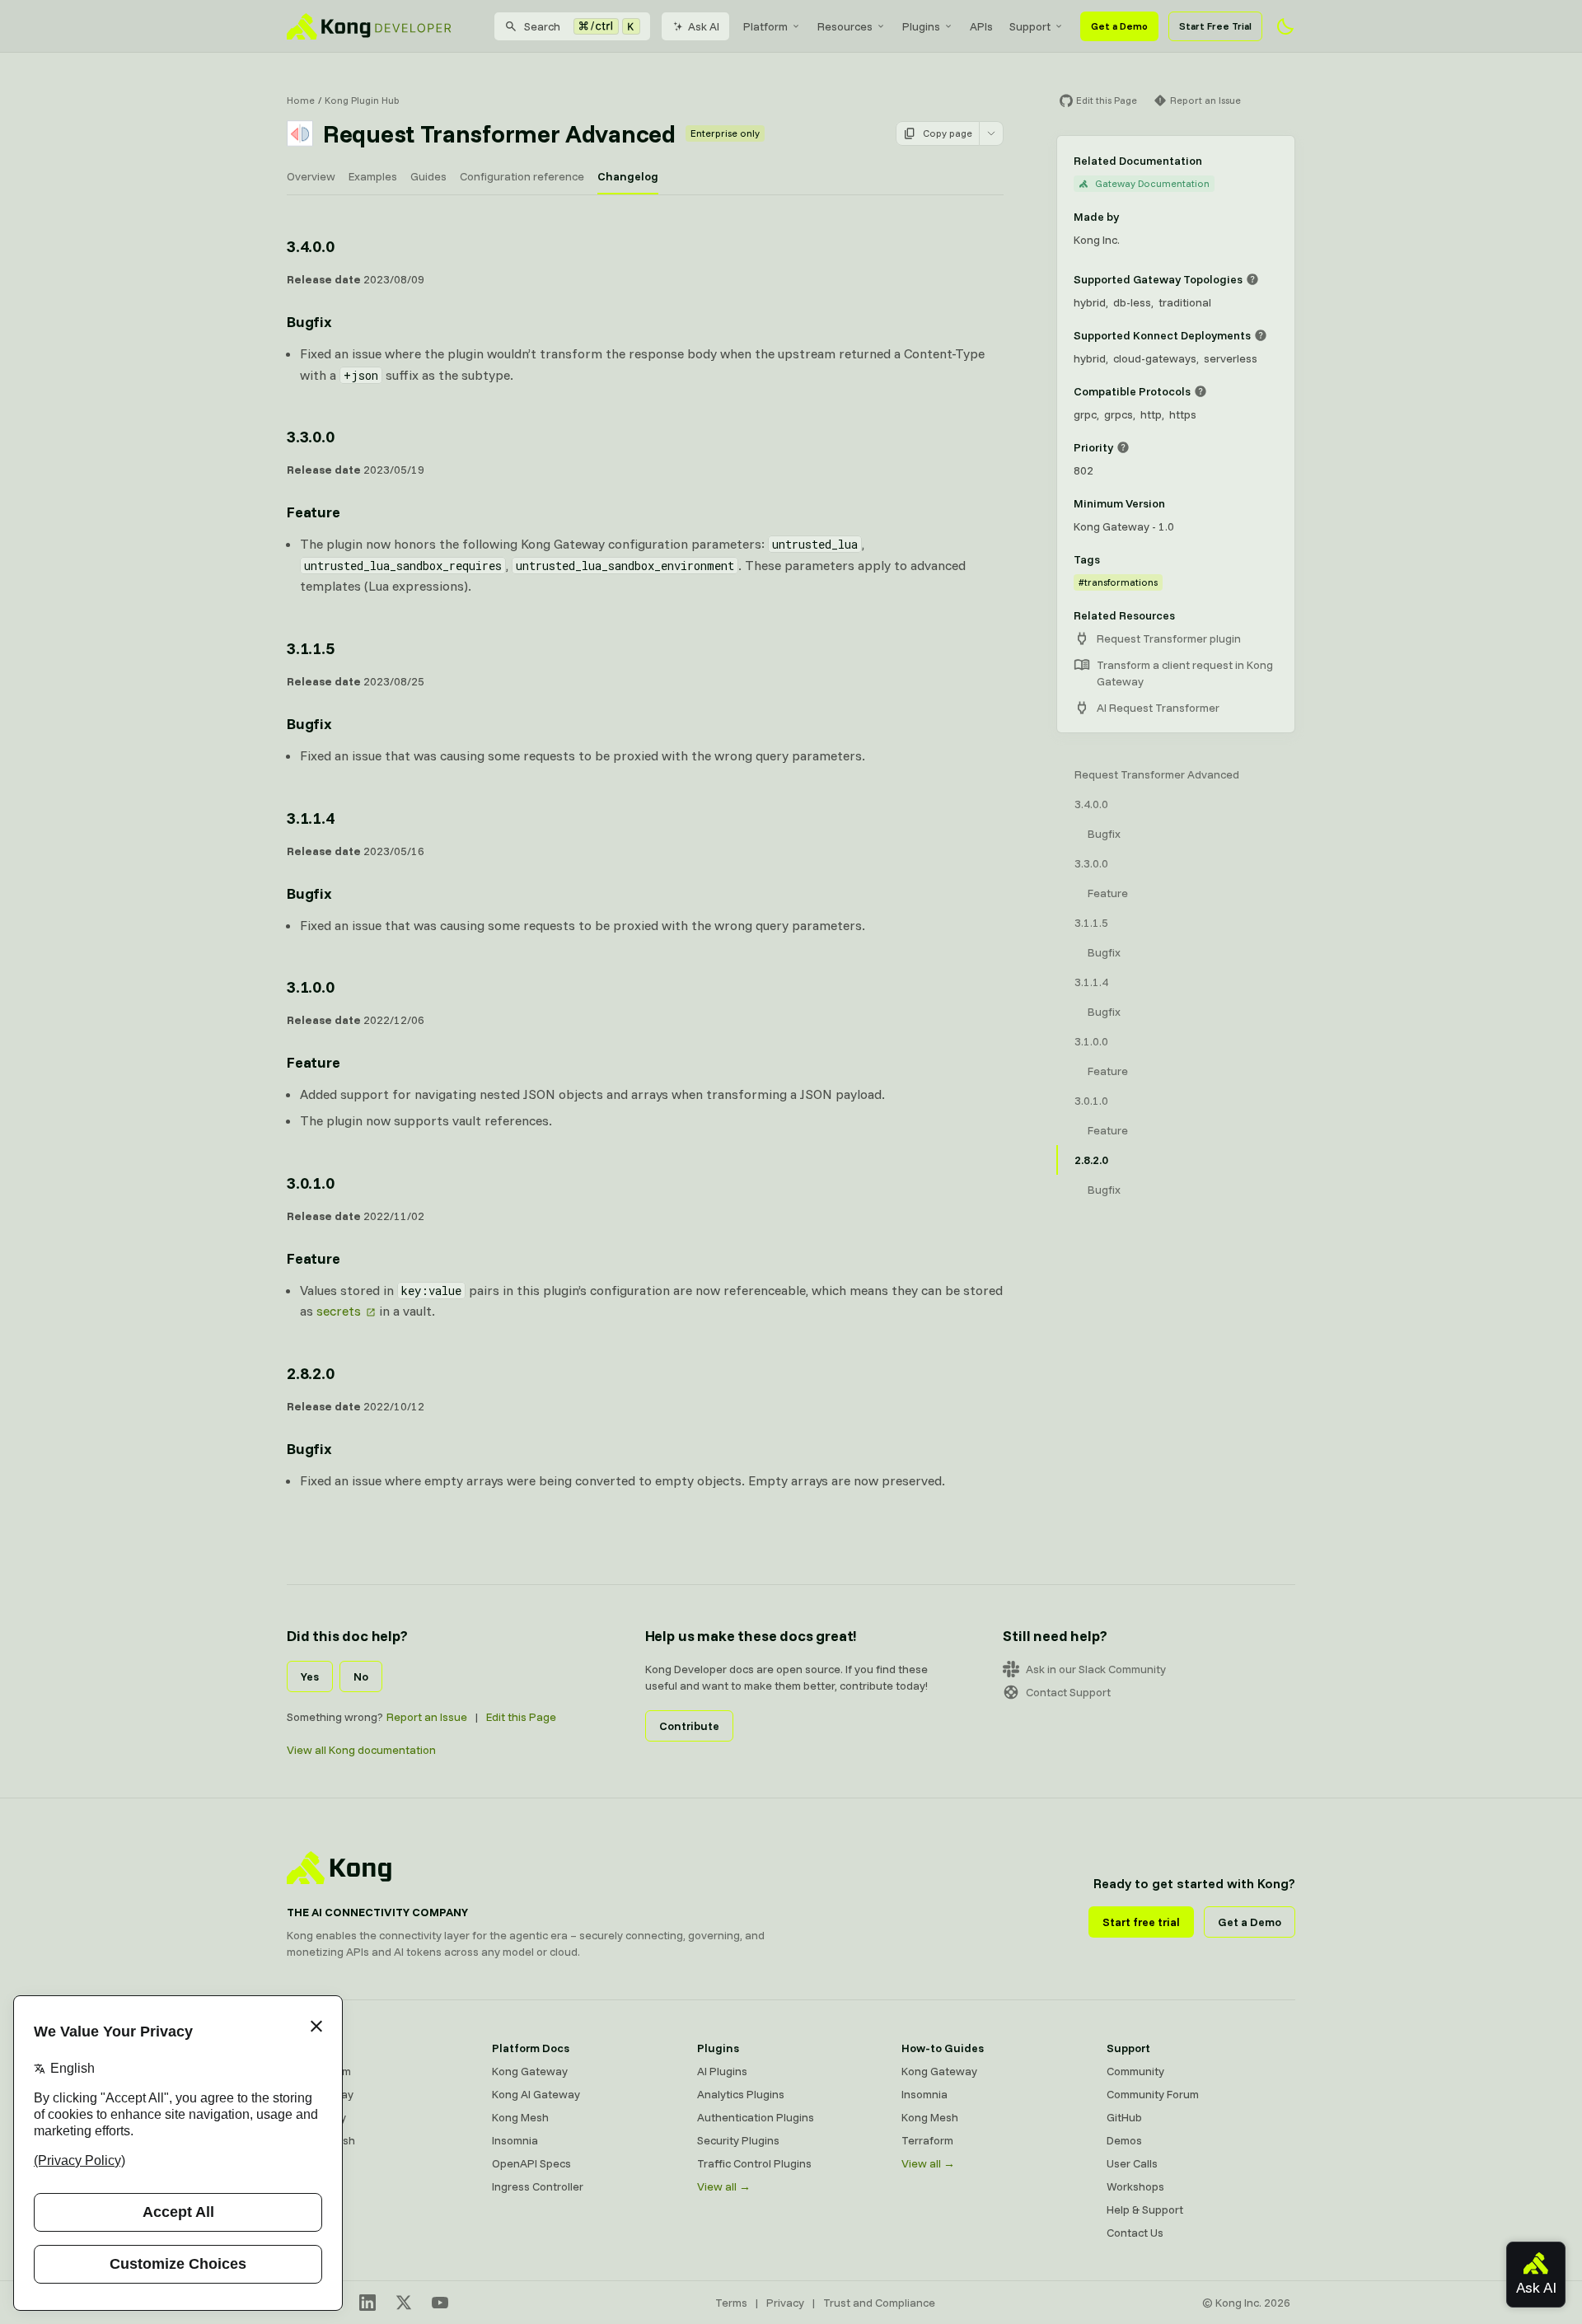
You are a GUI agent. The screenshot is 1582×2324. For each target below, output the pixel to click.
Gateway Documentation (1152, 183)
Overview (311, 176)
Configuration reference (522, 176)
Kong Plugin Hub (362, 100)
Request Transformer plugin (1169, 638)
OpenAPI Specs (531, 2163)
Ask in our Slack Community (1096, 1669)
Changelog (628, 176)
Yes (310, 1676)
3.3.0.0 (311, 436)
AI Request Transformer (1158, 708)
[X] (404, 2303)
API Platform (319, 2071)
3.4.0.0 (311, 246)
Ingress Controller (538, 2186)
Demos (1124, 2140)
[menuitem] (772, 26)
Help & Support (1145, 2209)
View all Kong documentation (361, 1750)
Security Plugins (738, 2140)
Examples (373, 176)
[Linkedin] (367, 2303)
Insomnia (515, 2140)
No (361, 1676)
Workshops (1135, 2186)
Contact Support (1068, 1692)
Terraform (927, 2140)
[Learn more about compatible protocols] (1201, 391)
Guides (428, 176)
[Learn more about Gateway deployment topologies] (1252, 279)
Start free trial (1141, 1922)
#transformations (1118, 582)
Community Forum (1153, 2094)
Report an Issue (427, 1717)
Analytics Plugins (741, 2094)
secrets (339, 1311)
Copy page (948, 133)
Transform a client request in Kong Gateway (1185, 673)
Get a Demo (1119, 26)
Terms (731, 2303)
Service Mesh (321, 2140)
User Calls (1132, 2163)
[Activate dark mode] (1285, 26)
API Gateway (320, 2094)
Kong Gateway (530, 2071)
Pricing (304, 2186)
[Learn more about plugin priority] (1123, 447)
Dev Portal (314, 2163)
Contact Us (1135, 2233)
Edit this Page (521, 1717)
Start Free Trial (1215, 26)
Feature (314, 512)
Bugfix (309, 322)
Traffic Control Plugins (754, 2163)
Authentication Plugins (756, 2117)
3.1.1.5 (311, 648)
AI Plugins (722, 2071)
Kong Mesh (520, 2117)
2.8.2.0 (311, 1373)
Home (301, 100)
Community (1135, 2071)
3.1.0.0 (311, 987)
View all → (724, 2186)
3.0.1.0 (311, 1183)
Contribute (689, 1726)
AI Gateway (316, 2117)
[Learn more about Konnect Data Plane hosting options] (1261, 335)
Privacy (785, 2303)
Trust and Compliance (879, 2303)
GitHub (1124, 2117)
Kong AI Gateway (536, 2094)
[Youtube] (440, 2303)
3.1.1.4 (311, 818)
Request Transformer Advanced (1157, 774)
